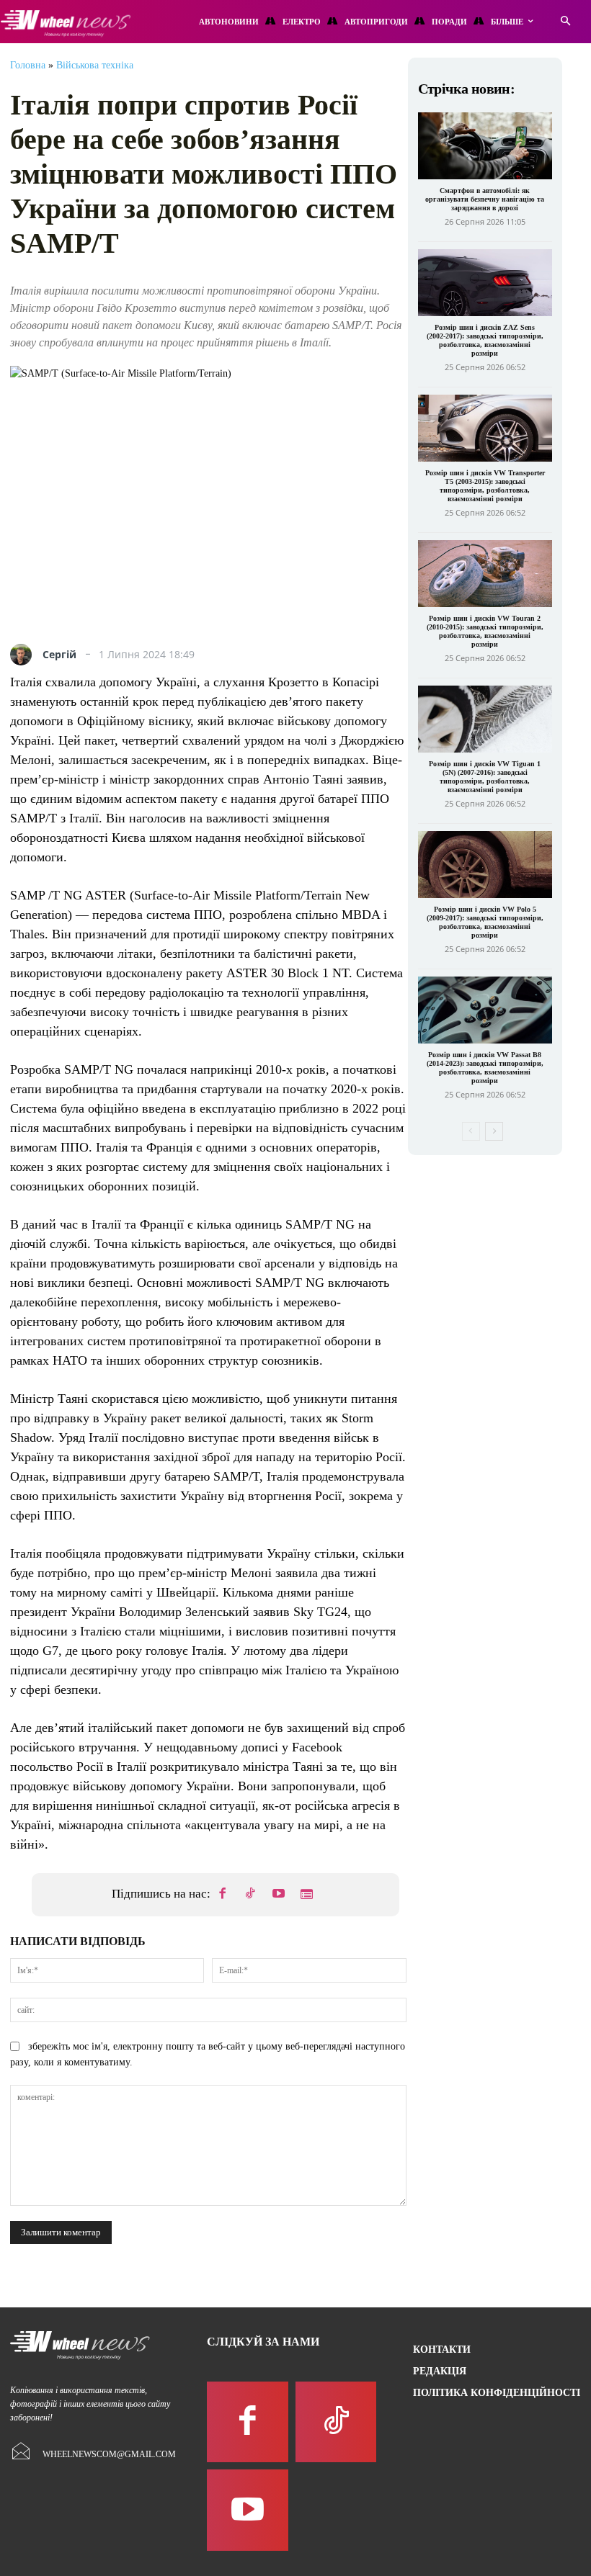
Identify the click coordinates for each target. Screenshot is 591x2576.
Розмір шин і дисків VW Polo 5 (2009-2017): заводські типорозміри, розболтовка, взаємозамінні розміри (485, 922)
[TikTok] (251, 1895)
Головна (28, 65)
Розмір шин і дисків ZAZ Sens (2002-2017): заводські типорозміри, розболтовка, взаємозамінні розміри (485, 340)
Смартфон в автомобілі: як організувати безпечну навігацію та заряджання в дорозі (485, 199)
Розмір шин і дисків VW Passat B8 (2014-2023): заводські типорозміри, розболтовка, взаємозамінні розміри (485, 1068)
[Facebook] (223, 1895)
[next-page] (494, 1131)
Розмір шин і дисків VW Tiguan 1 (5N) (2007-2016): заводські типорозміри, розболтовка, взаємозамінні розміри (485, 777)
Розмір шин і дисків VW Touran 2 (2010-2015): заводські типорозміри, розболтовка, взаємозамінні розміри (485, 631)
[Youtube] (279, 1895)
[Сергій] (25, 655)
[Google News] (307, 1895)
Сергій (59, 655)
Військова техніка (95, 65)
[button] (565, 22)
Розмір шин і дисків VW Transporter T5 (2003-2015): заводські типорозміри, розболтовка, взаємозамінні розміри (485, 486)
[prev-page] (471, 1131)
